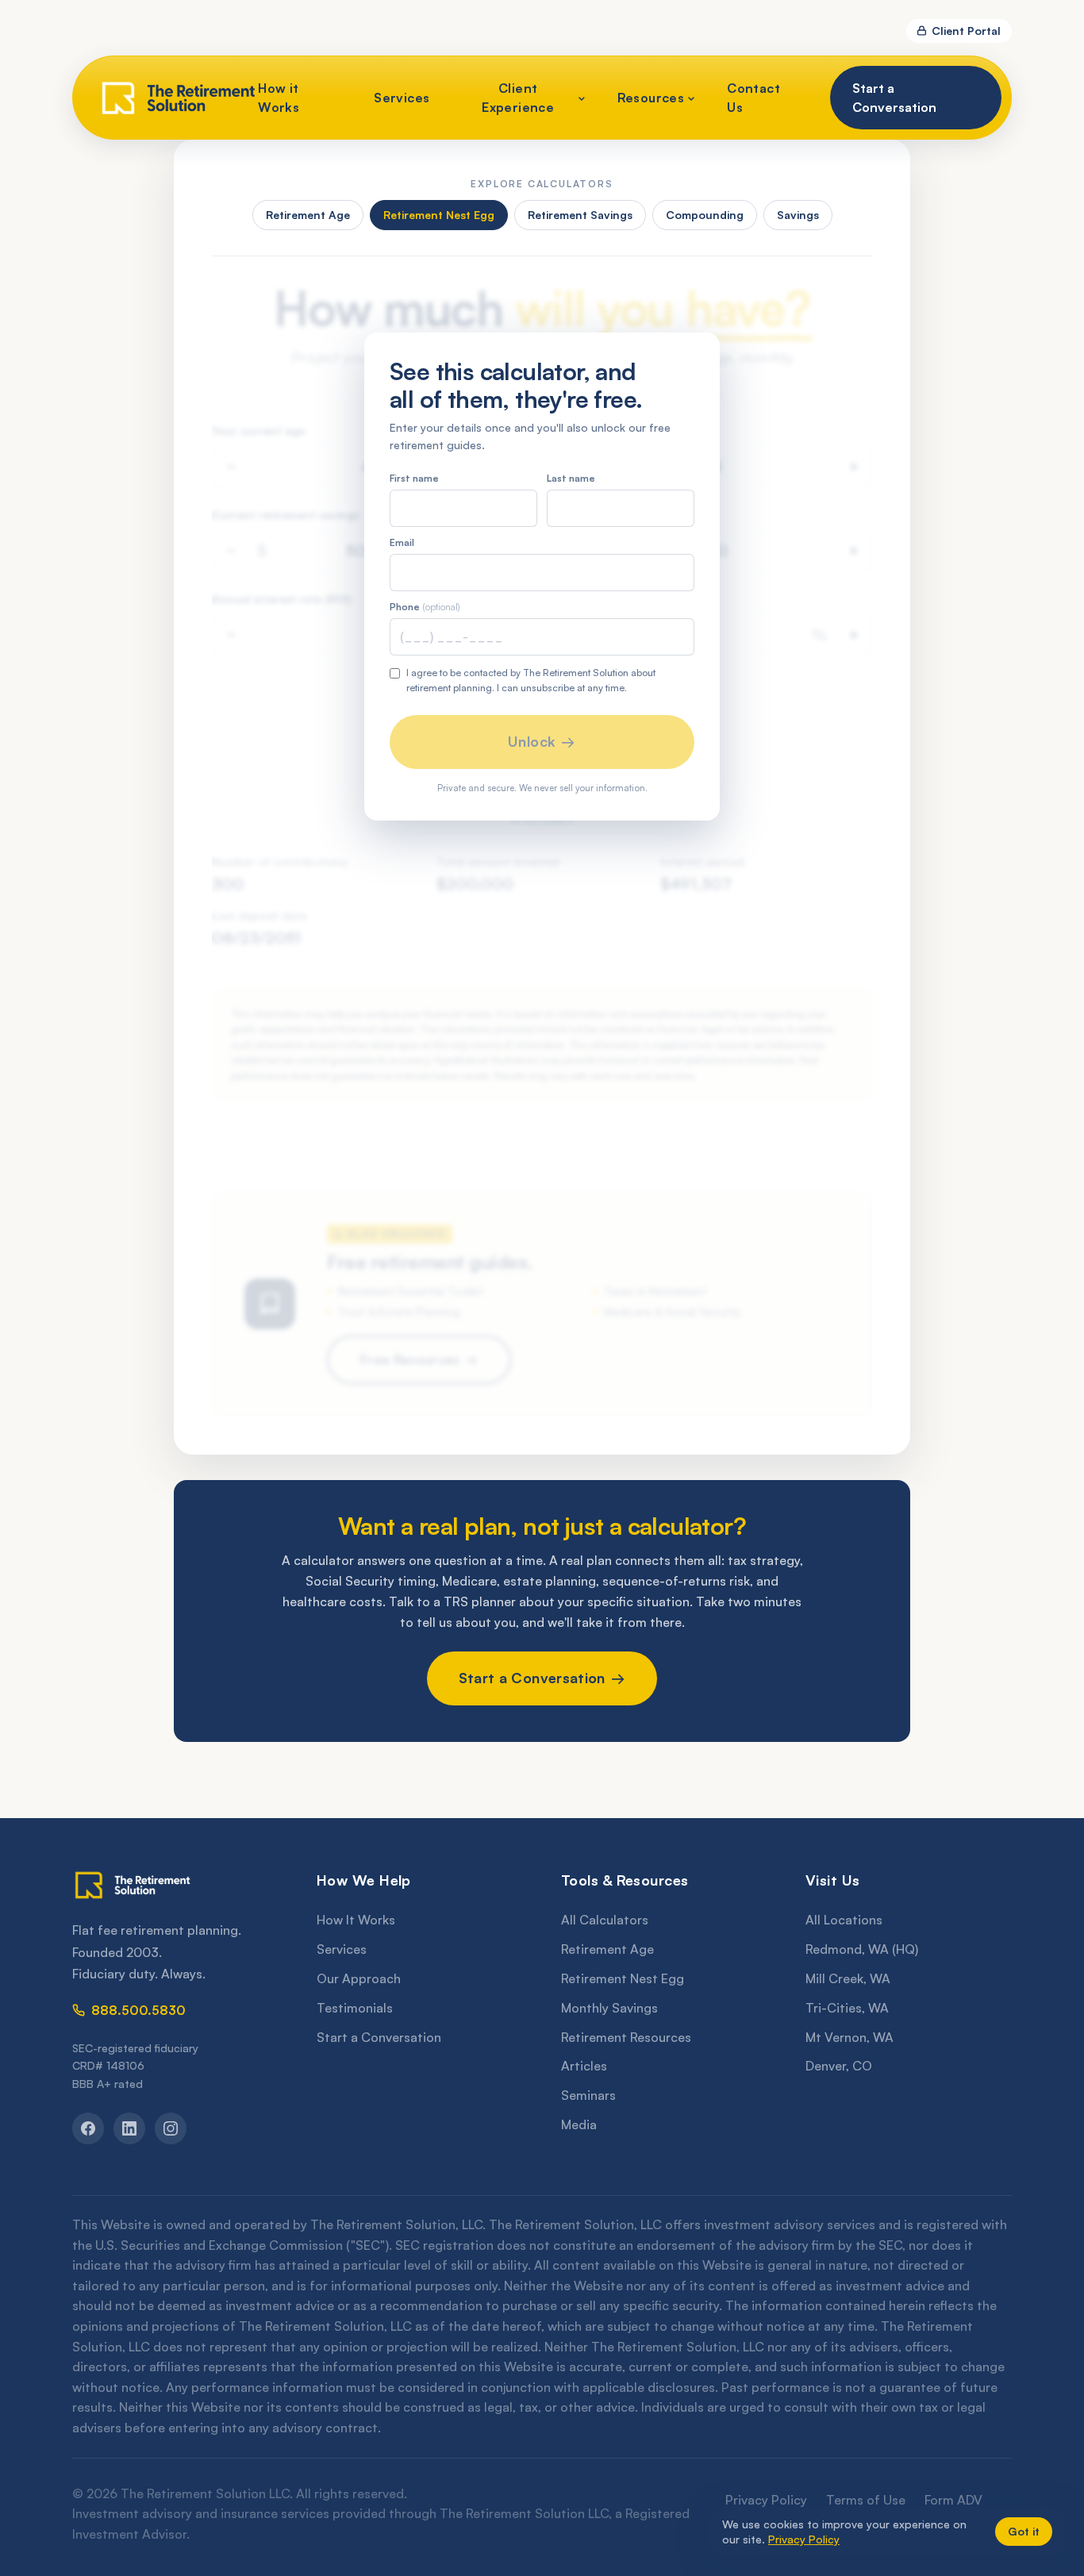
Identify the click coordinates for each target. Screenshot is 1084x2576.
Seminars (588, 2095)
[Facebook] (88, 2128)
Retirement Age (308, 215)
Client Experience (518, 98)
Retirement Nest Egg (439, 215)
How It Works (356, 1920)
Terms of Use (866, 2500)
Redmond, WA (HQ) (862, 1949)
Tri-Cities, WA (847, 2008)
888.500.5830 (138, 2010)
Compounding (705, 215)
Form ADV (953, 2500)
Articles (584, 2066)
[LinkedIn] (129, 2128)
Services (402, 98)
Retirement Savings (580, 215)
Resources (651, 98)
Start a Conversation (894, 98)
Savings (798, 215)
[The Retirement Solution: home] (175, 1885)
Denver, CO (839, 2066)
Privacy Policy (766, 2500)
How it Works (279, 98)
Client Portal (966, 31)
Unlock (532, 741)
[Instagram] (171, 2128)
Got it (1024, 2531)
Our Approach (359, 1978)
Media (579, 2124)
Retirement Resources (626, 2037)
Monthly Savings (609, 2008)
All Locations (844, 1920)
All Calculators (605, 1920)
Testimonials (355, 2008)
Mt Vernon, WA (850, 2037)
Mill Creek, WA (848, 1978)
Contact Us (753, 98)
